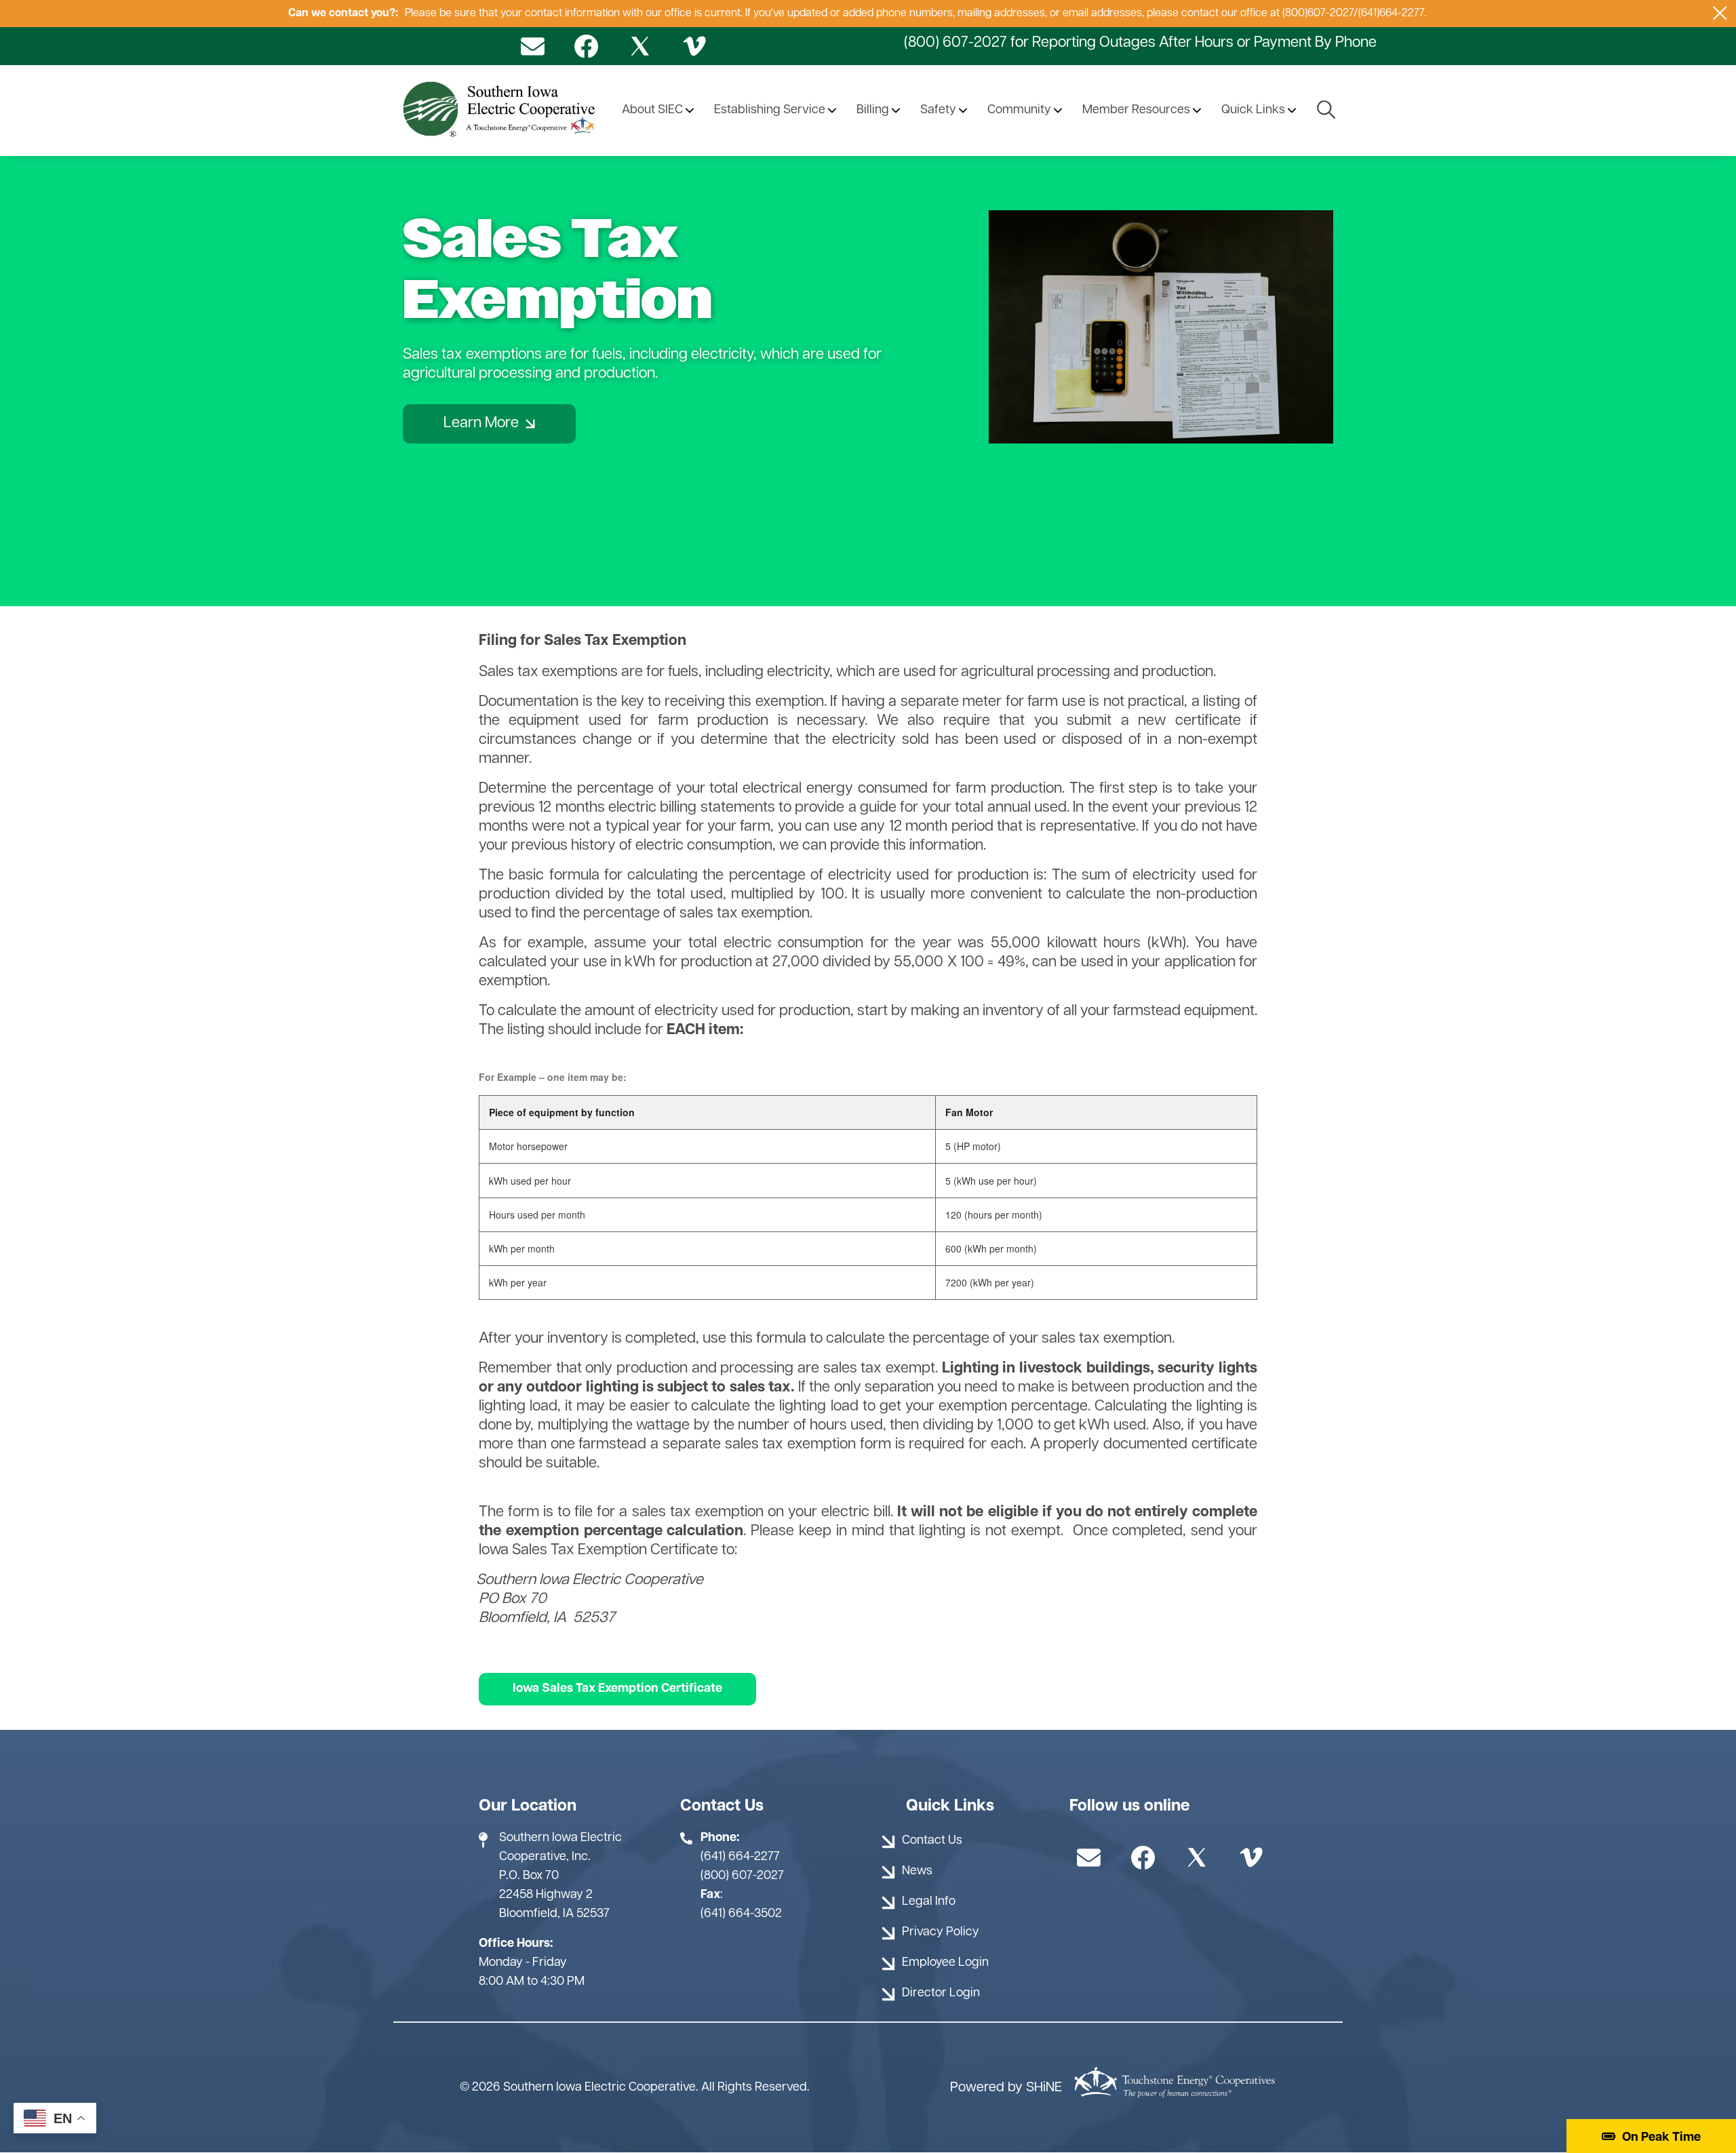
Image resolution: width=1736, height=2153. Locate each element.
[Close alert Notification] (1720, 13)
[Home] (501, 111)
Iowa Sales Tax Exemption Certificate (617, 1689)
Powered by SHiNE (1006, 2088)
